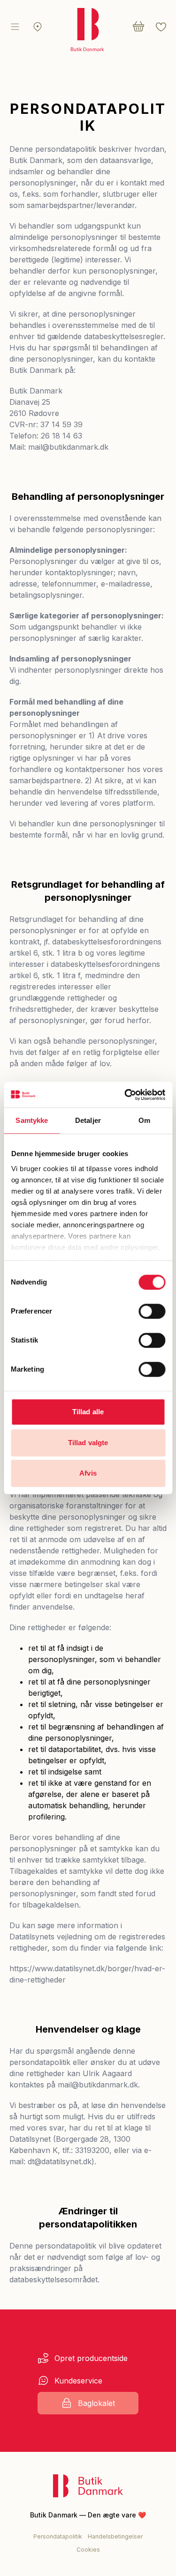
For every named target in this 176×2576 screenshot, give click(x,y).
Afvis (88, 1473)
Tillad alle (88, 1412)
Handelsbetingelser (115, 2536)
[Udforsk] (38, 27)
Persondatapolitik (58, 2536)
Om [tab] (144, 1120)
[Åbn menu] (15, 27)
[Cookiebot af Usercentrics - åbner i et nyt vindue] (125, 1095)
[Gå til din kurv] (138, 27)
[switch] (152, 1311)
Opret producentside (91, 2358)
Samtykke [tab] (32, 1120)
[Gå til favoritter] (161, 27)
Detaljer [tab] (88, 1120)
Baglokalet (96, 2403)
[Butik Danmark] (88, 2486)
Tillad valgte (88, 1443)
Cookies (88, 2550)
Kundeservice (78, 2381)
